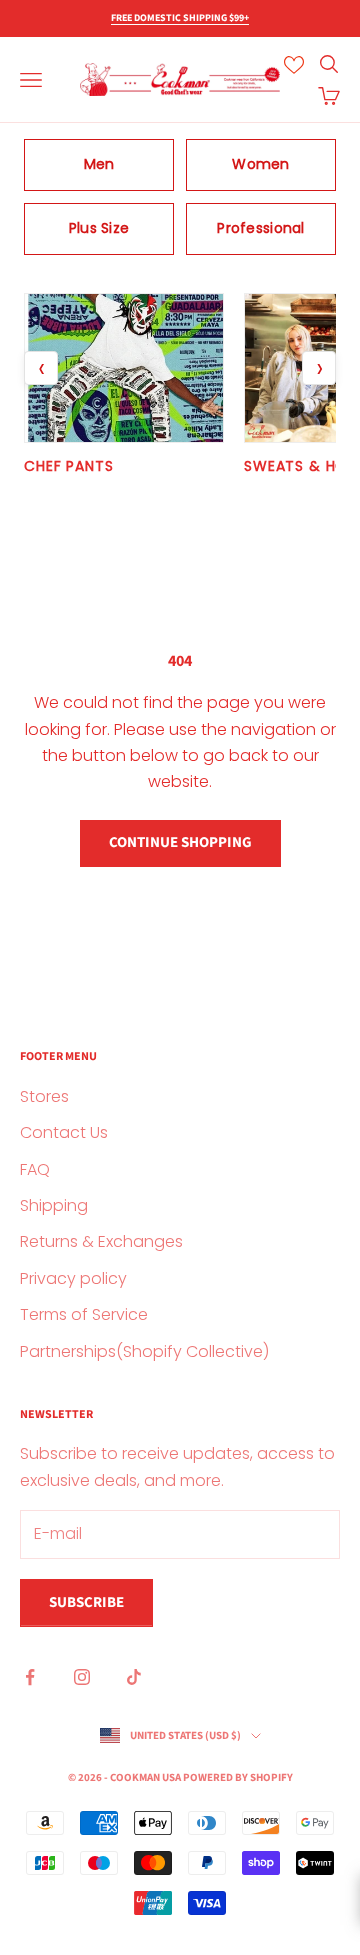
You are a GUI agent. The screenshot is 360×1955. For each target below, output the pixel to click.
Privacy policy (73, 1278)
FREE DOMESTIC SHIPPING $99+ (180, 18)
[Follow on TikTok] (134, 1677)
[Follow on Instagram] (82, 1677)
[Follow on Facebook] (30, 1677)
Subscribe (86, 1602)
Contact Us (64, 1132)
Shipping (54, 1205)
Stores (44, 1096)
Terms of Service (84, 1314)
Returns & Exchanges (101, 1241)
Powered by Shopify (238, 1777)
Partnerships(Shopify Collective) (144, 1351)
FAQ (35, 1169)
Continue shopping (180, 842)
